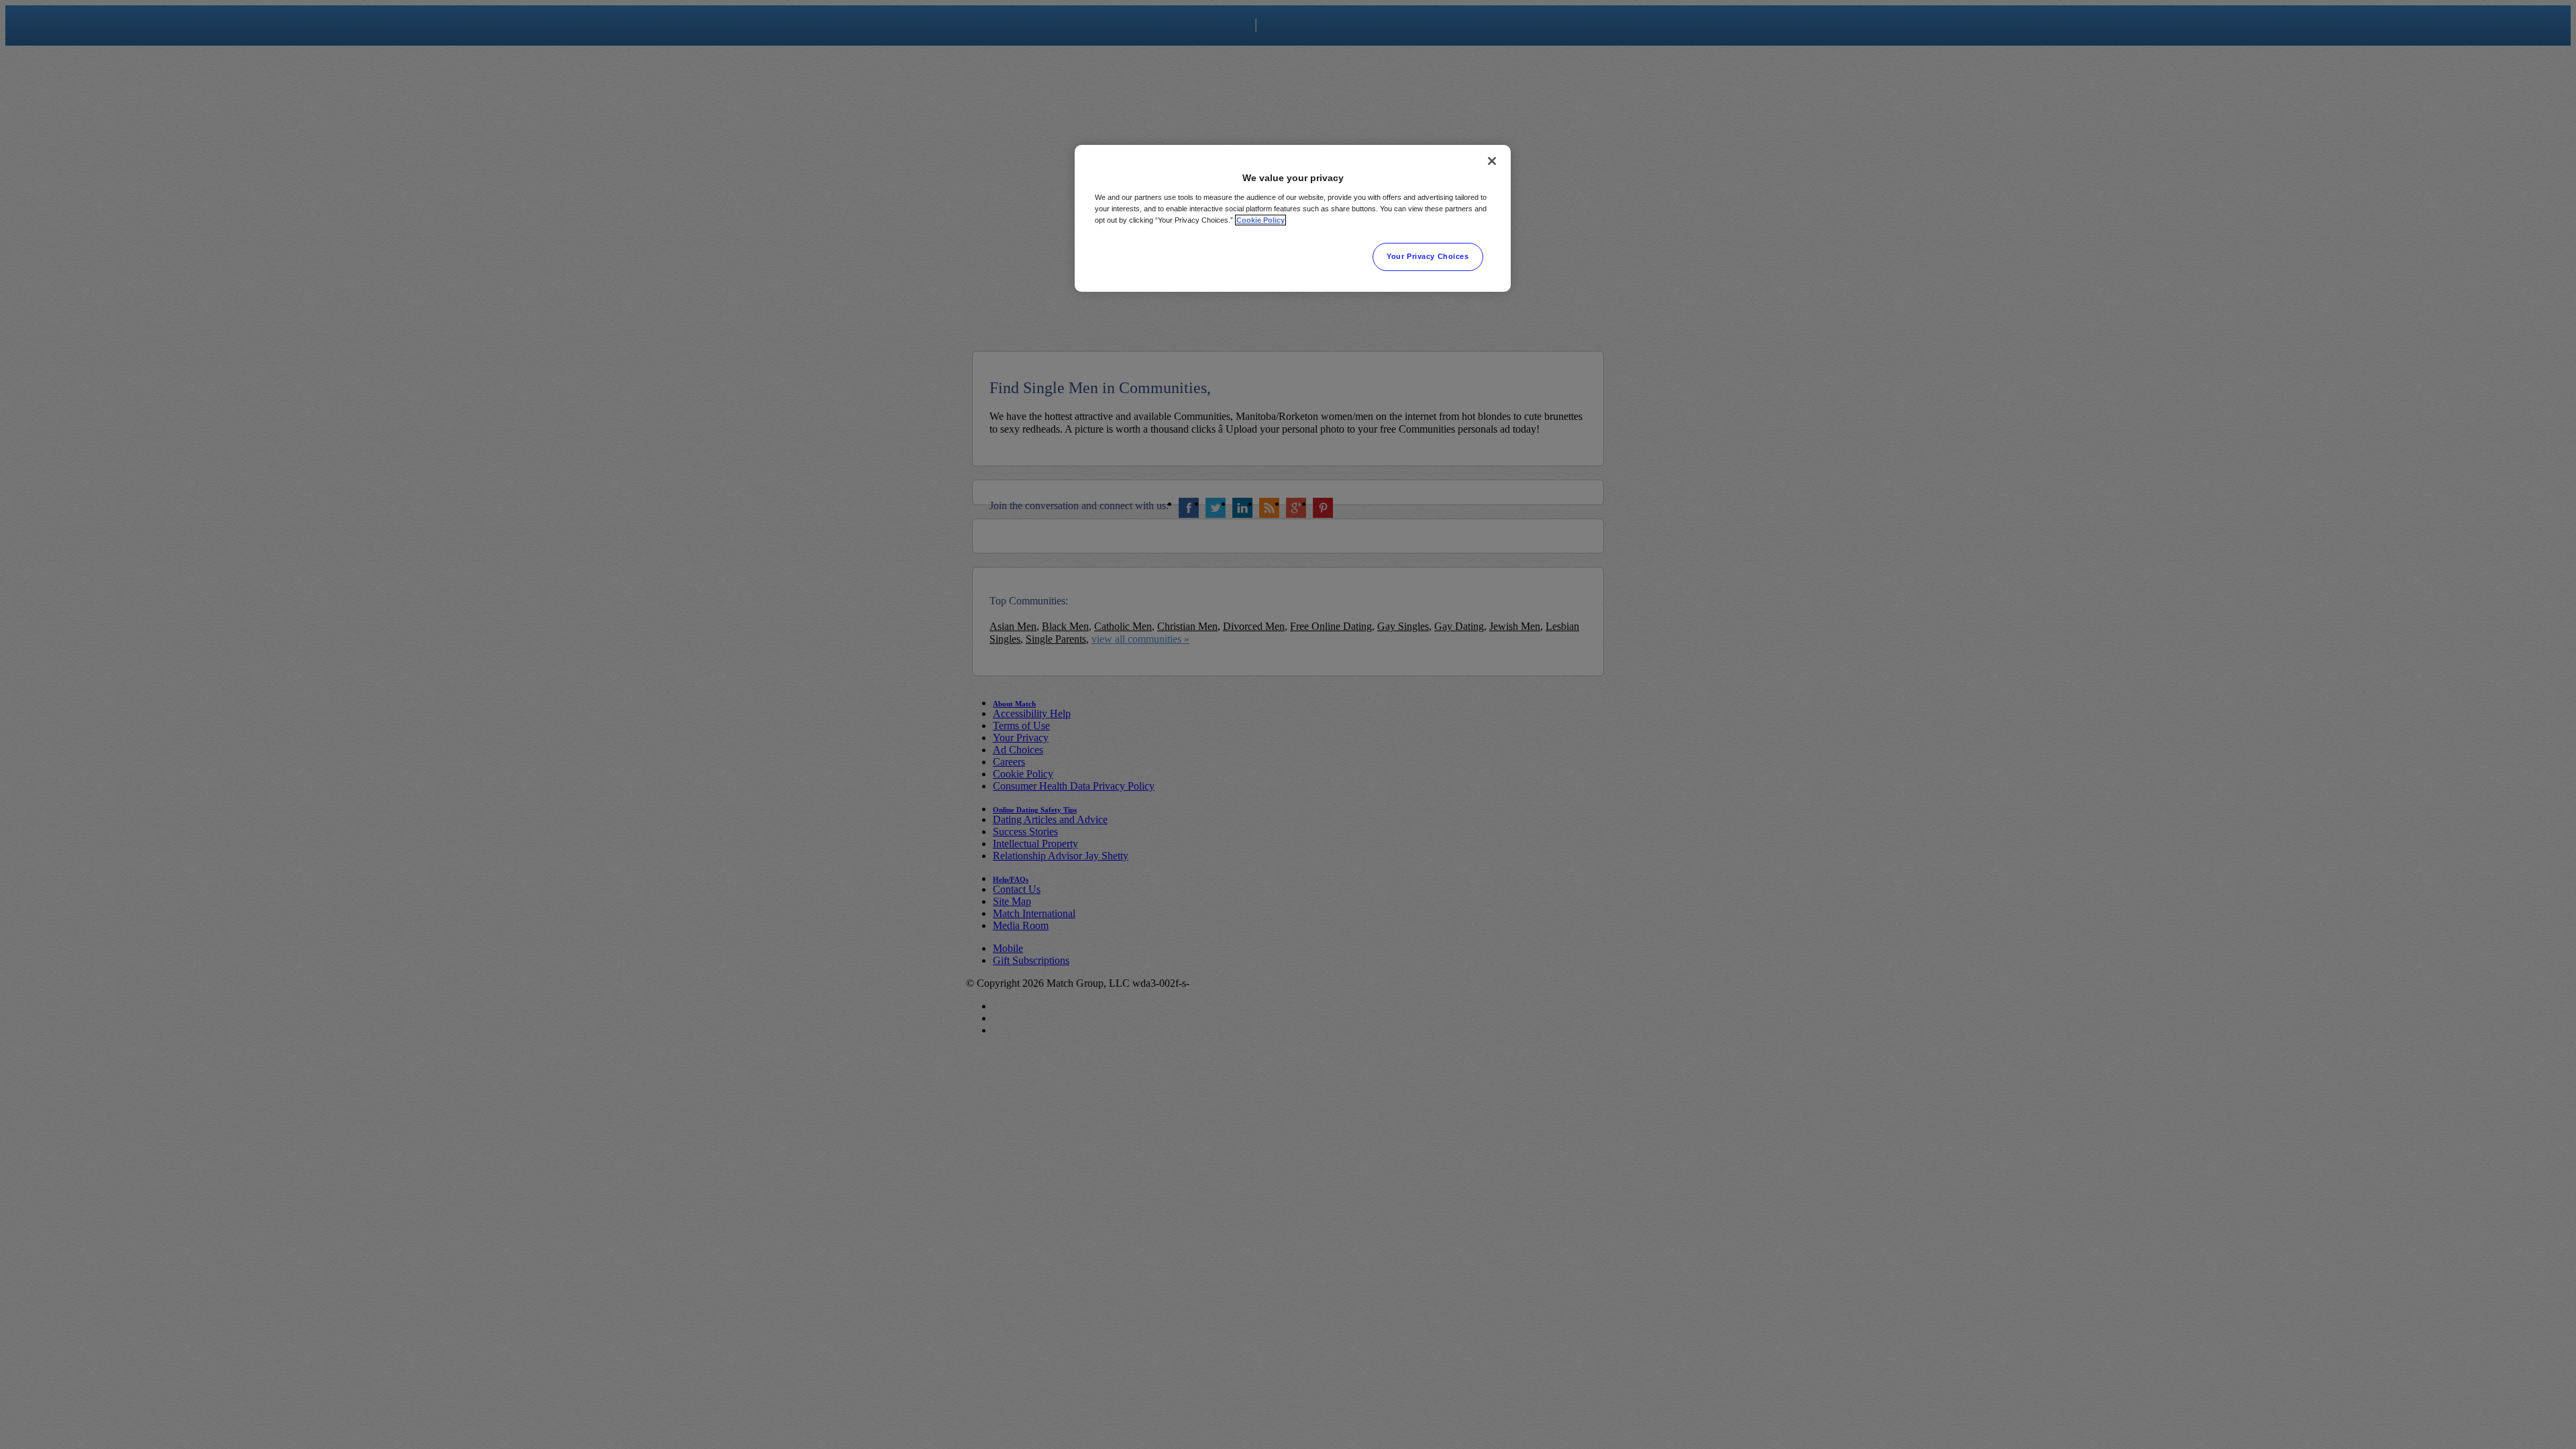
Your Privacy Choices (1428, 256)
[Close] (1492, 161)
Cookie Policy (1260, 220)
